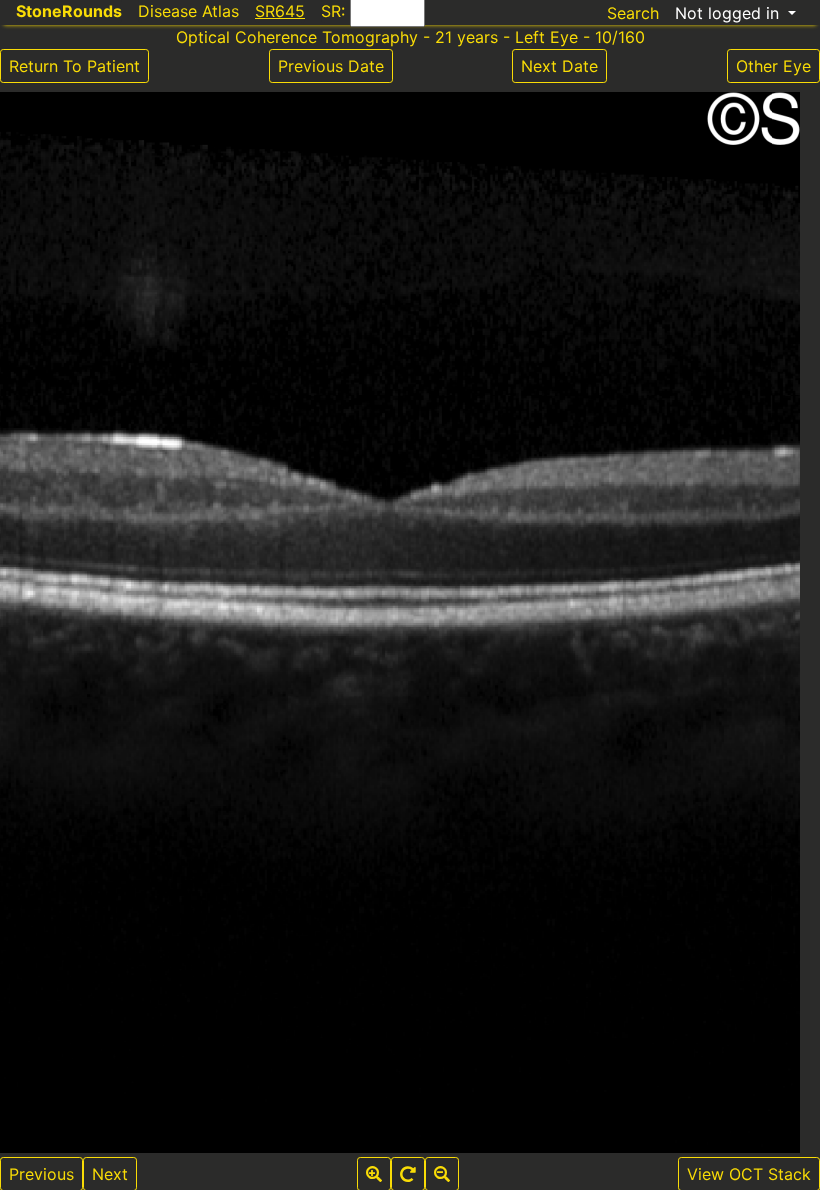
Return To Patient (74, 66)
